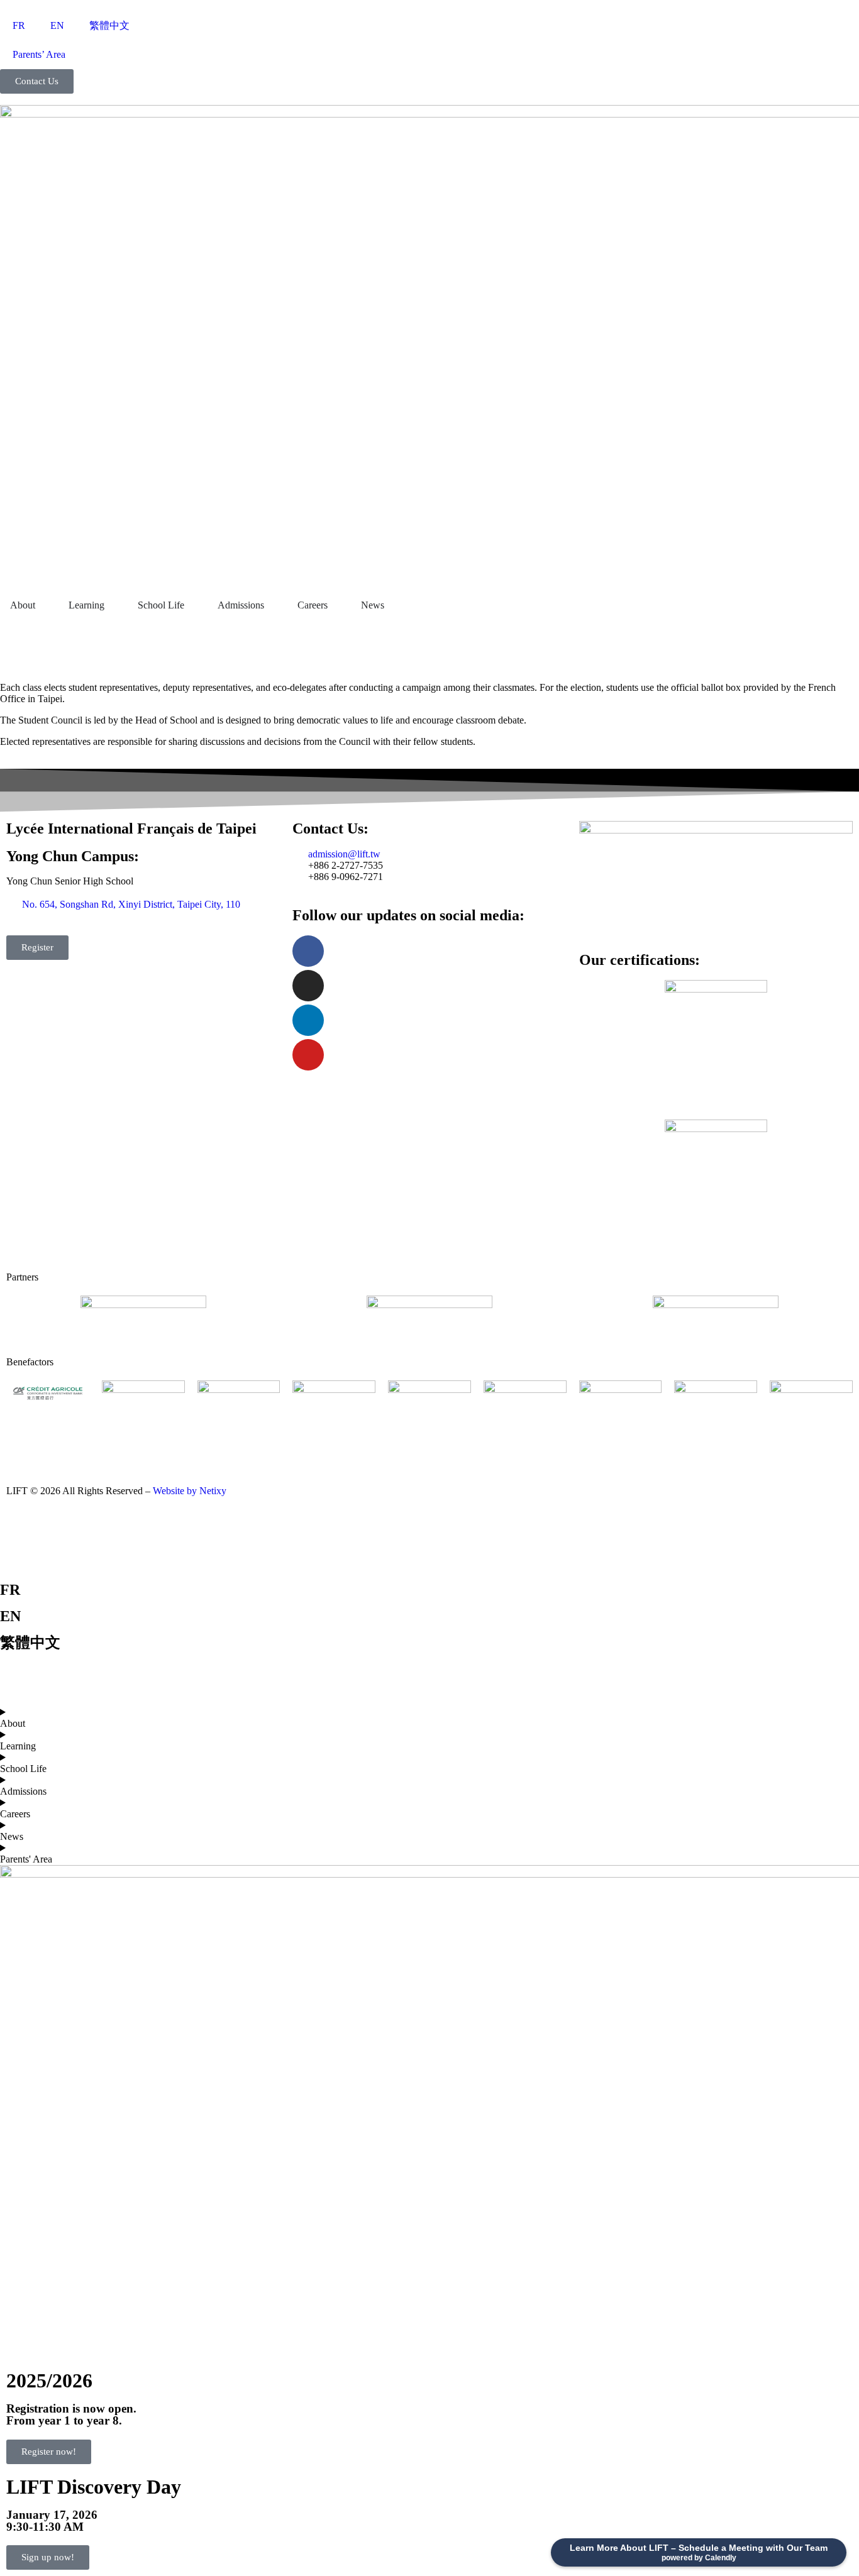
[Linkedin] (308, 1020)
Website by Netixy (190, 1491)
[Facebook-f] (308, 951)
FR (19, 25)
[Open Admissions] (272, 605)
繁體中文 (109, 25)
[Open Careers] (336, 605)
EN (57, 25)
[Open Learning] (113, 605)
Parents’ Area (39, 54)
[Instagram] (308, 986)
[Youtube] (308, 1055)
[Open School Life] (192, 605)
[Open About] (43, 605)
